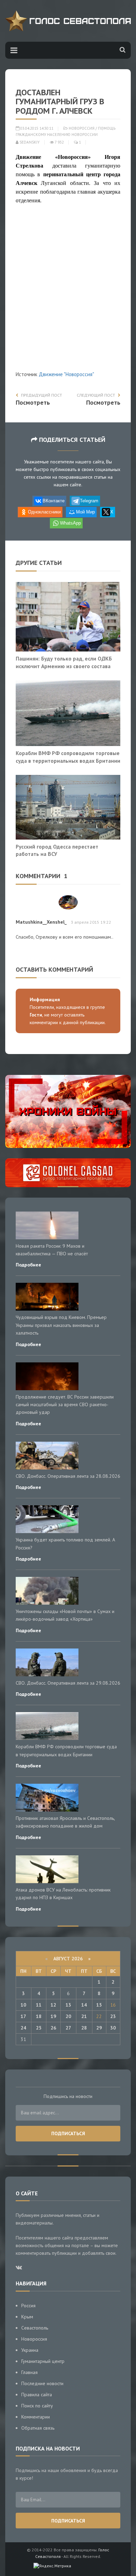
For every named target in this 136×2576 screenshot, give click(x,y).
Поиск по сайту (37, 2406)
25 (39, 2028)
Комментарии (36, 2417)
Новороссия (82, 128)
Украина (30, 2350)
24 (23, 2028)
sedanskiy (29, 142)
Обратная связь (38, 2428)
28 (84, 2028)
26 (53, 2028)
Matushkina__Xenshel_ (41, 922)
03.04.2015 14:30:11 (36, 128)
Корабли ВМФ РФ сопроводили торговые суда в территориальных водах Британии (68, 757)
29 (99, 2028)
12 (53, 2005)
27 (68, 2028)
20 (68, 2016)
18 (39, 2016)
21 (84, 2016)
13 (68, 2005)
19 (53, 2016)
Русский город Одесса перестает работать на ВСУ (57, 850)
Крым (27, 2317)
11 (39, 2005)
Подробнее (28, 1265)
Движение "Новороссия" (66, 374)
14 (84, 2005)
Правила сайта (37, 2395)
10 (23, 2005)
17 (23, 2016)
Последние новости (42, 2383)
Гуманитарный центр (43, 2361)
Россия (28, 2306)
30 (113, 2028)
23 (113, 2016)
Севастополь (35, 2328)
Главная (29, 2372)
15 (99, 2005)
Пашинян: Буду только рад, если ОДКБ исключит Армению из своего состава (64, 662)
